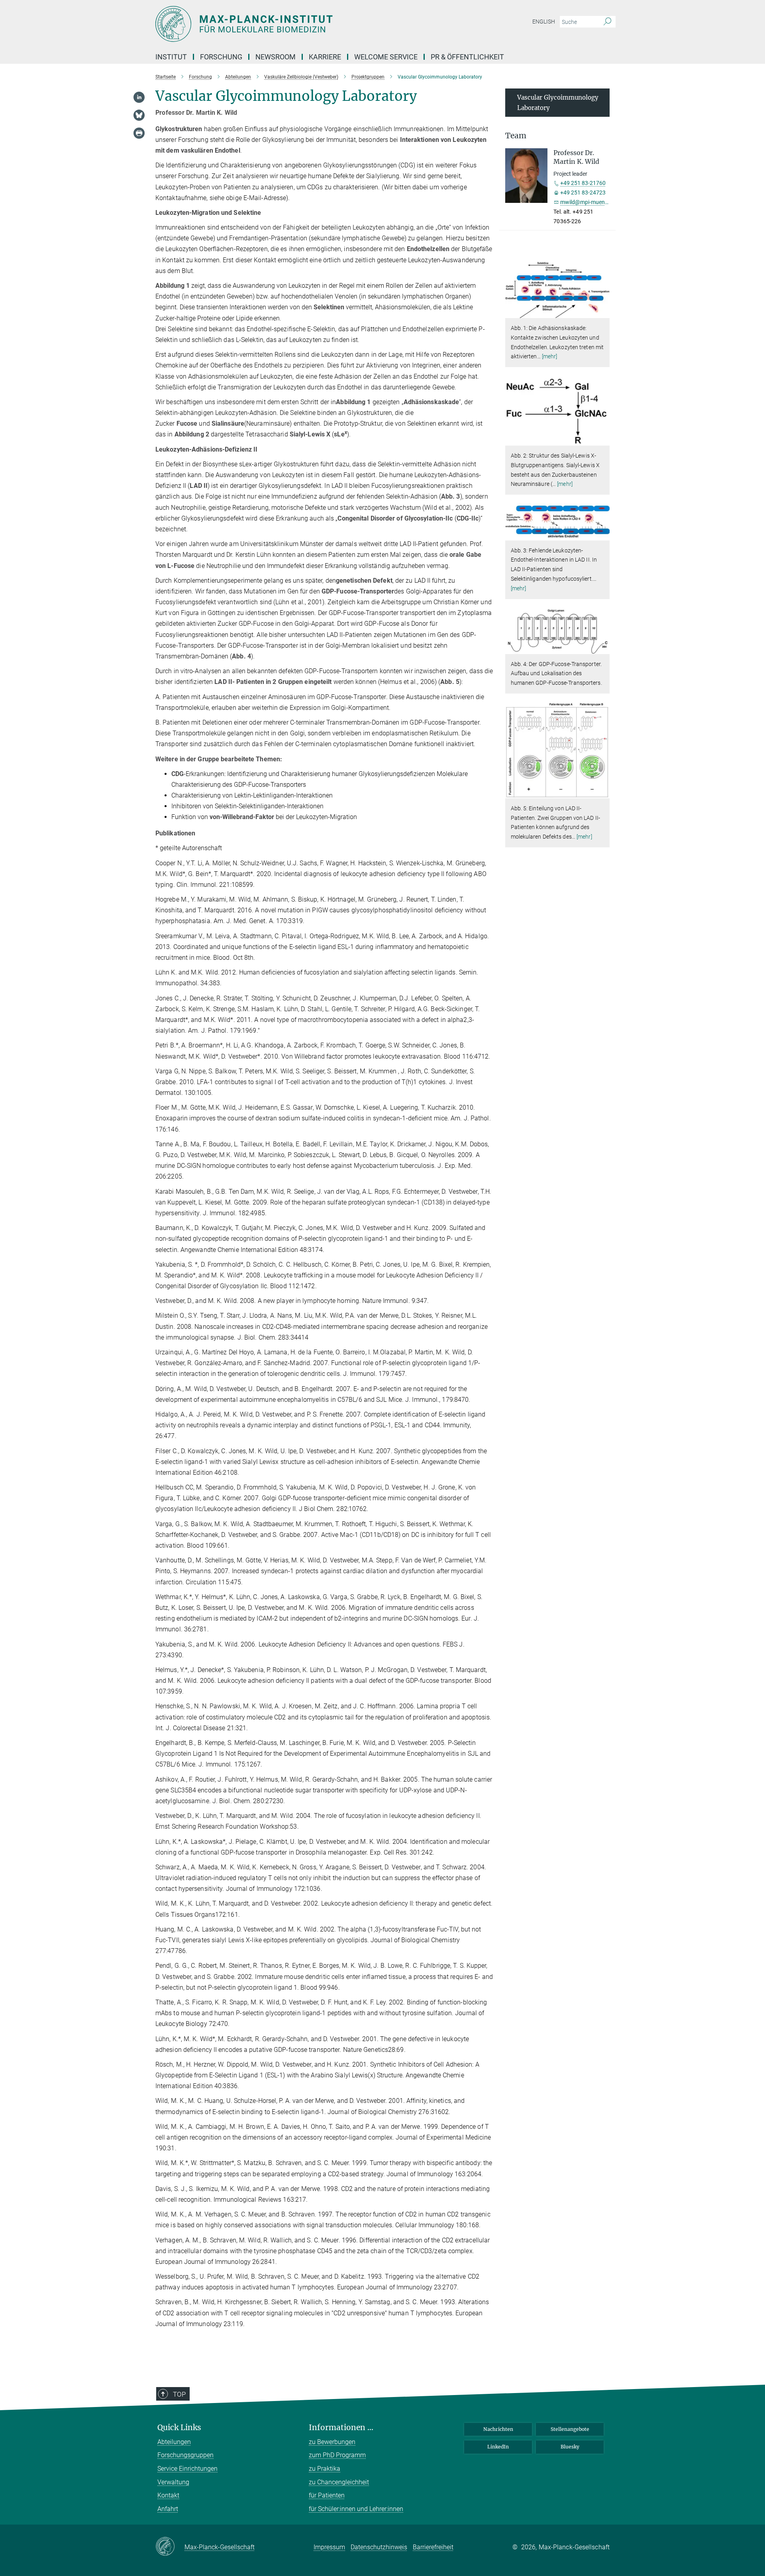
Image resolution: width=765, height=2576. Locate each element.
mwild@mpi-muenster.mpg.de (597, 202)
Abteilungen (174, 2442)
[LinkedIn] (139, 97)
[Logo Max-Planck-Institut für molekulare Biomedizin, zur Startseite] (305, 24)
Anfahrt (168, 2509)
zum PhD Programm (337, 2455)
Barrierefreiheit (433, 2547)
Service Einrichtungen (187, 2469)
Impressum (329, 2547)
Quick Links (179, 2428)
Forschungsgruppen (185, 2455)
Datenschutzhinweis (379, 2547)
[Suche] (607, 22)
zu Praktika (325, 2469)
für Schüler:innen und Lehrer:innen (356, 2509)
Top (179, 2394)
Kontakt (168, 2495)
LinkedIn (498, 2447)
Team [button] (516, 136)
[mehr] (550, 356)
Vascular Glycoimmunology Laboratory (558, 103)
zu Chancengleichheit (339, 2482)
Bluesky (570, 2447)
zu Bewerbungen (332, 2442)
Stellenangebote (570, 2429)
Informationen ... (341, 2428)
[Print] (139, 133)
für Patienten (327, 2495)
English (544, 22)
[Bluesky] (139, 115)
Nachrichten (498, 2429)
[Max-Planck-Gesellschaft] (170, 2547)
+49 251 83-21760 (583, 183)
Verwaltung (173, 2482)
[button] (603, 312)
